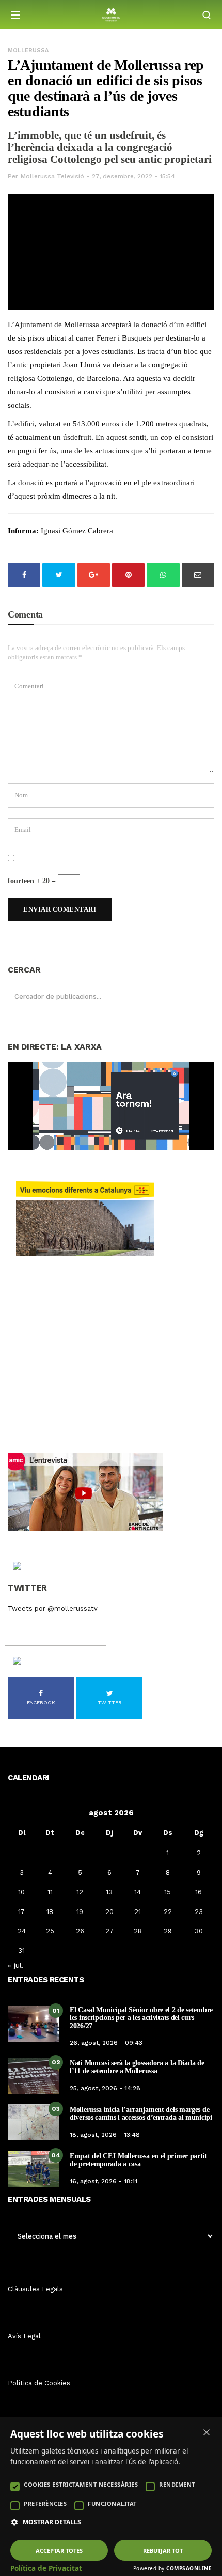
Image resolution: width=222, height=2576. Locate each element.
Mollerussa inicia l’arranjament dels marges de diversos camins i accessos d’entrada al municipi (141, 2114)
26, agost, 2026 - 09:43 (106, 2043)
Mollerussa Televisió (52, 176)
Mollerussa (28, 50)
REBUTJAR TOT (163, 2550)
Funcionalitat (112, 2503)
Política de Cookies (39, 2383)
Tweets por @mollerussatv (53, 1608)
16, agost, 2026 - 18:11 (104, 2181)
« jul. (16, 1965)
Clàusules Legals (35, 2289)
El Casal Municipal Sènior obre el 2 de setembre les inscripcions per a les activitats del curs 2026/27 (141, 2018)
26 (80, 1931)
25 (50, 1931)
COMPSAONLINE (189, 2568)
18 (50, 1912)
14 (138, 1892)
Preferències (45, 2503)
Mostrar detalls (52, 2522)
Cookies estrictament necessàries (81, 2484)
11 (50, 1892)
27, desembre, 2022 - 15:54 (133, 176)
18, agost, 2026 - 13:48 (105, 2135)
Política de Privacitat (46, 2568)
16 (199, 1892)
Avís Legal (24, 2336)
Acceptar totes (59, 2550)
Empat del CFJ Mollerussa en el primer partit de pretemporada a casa (138, 2160)
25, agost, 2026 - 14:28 (105, 2088)
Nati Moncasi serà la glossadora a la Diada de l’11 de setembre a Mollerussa (137, 2067)
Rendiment (177, 2484)
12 (80, 1892)
